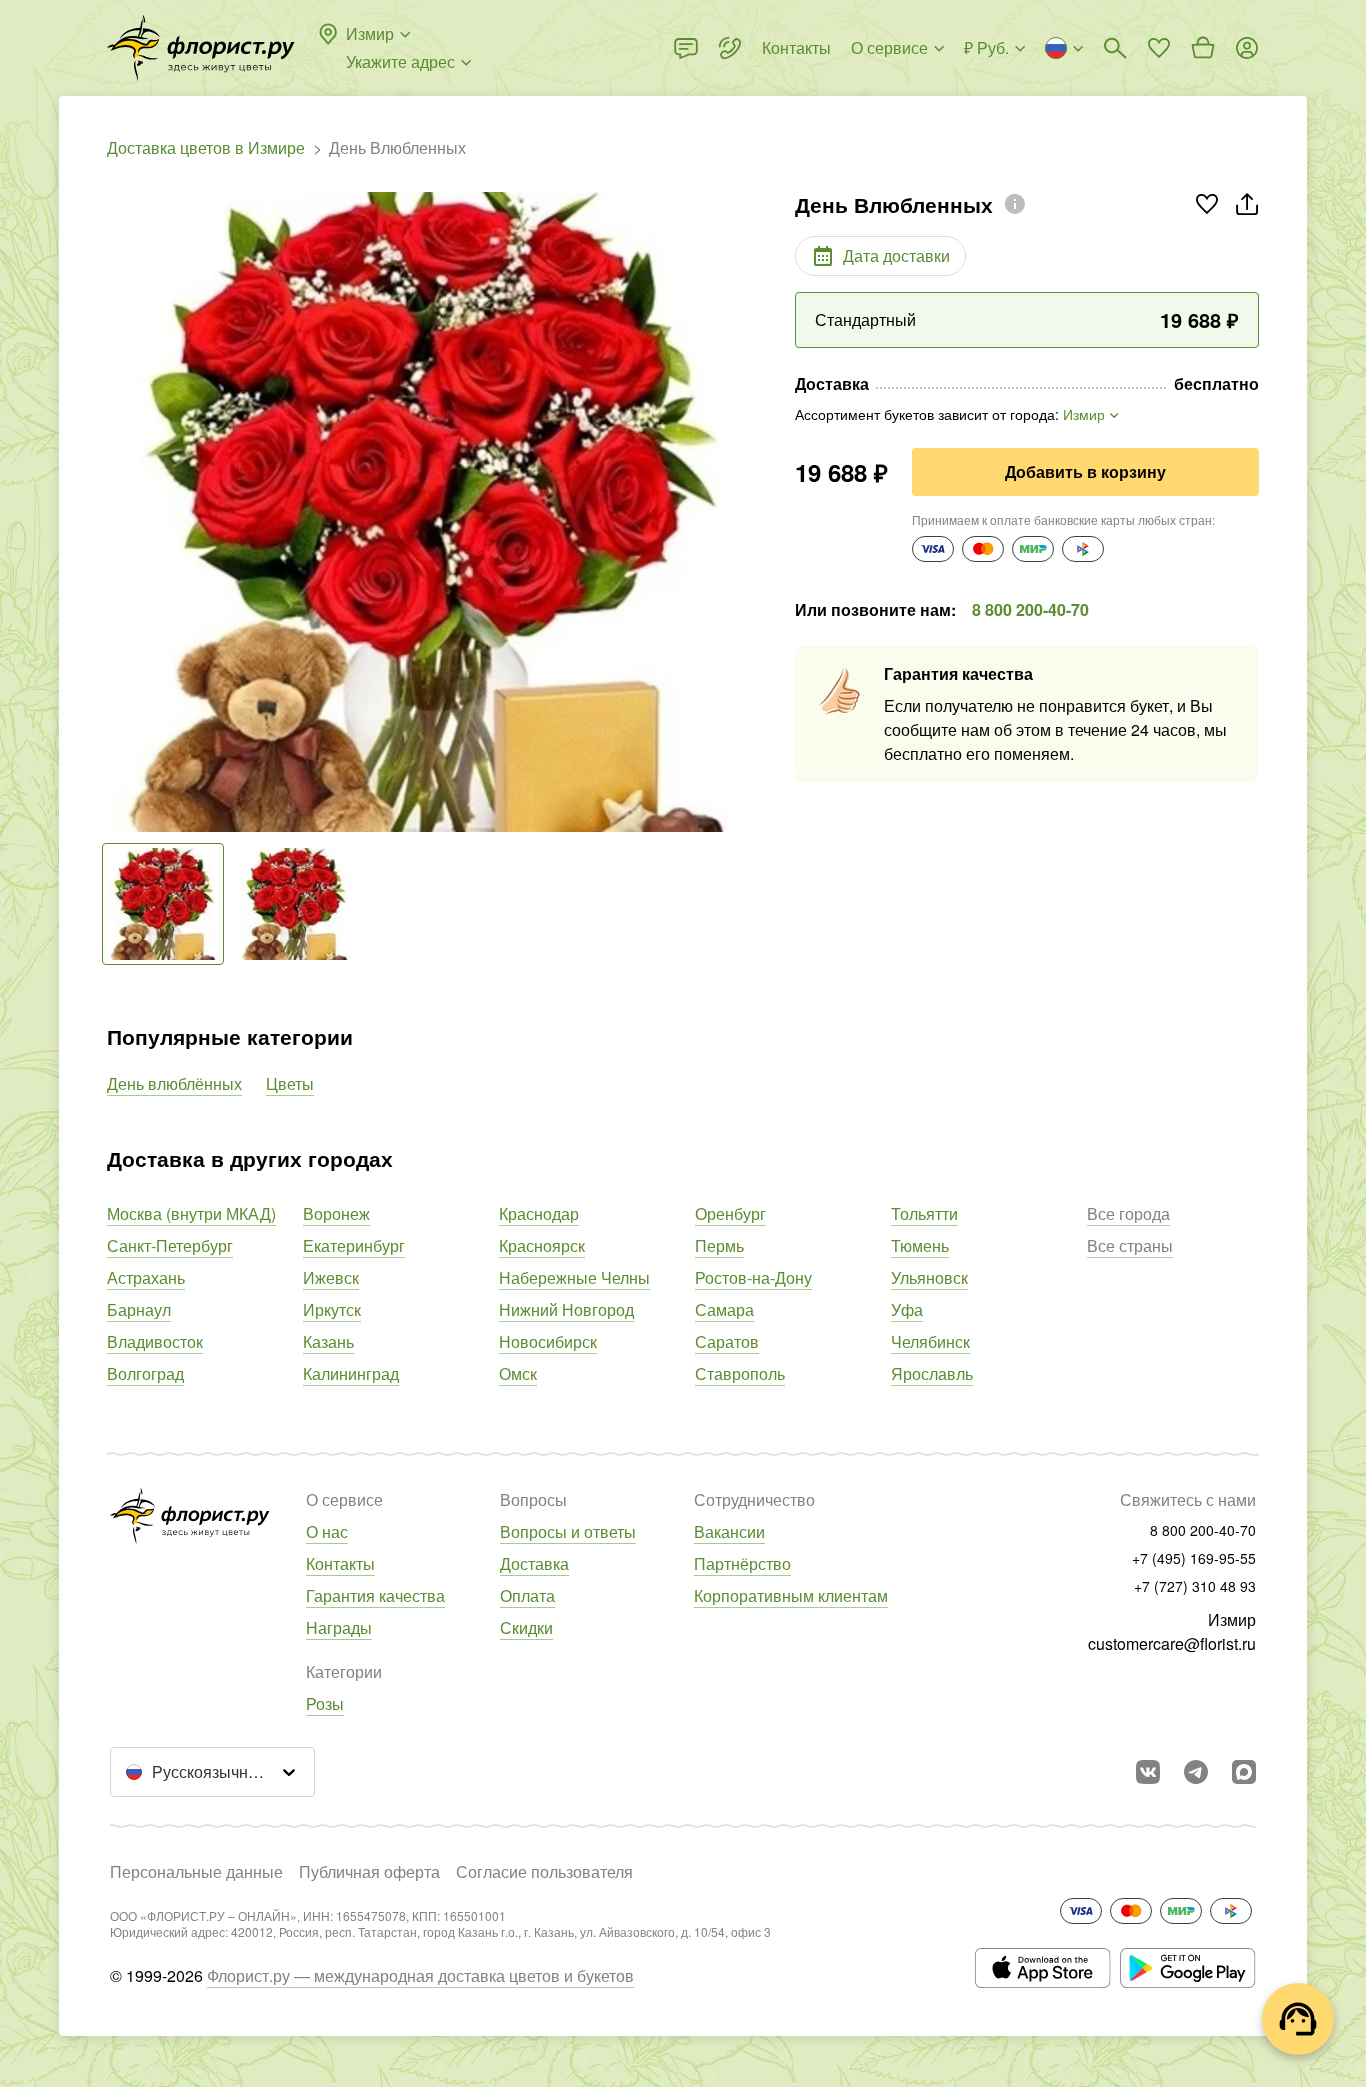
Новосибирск (548, 1341)
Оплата (527, 1595)
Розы (325, 1703)
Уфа (907, 1309)
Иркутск (332, 1309)
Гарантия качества (375, 1595)
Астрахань (146, 1277)
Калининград (351, 1373)
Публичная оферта (369, 1871)
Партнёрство (742, 1563)
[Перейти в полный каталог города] (201, 48)
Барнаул (139, 1309)
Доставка (534, 1563)
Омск (518, 1373)
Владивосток (155, 1341)
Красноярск (542, 1245)
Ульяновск (929, 1277)
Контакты (340, 1563)
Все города (1128, 1213)
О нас (327, 1531)
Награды (339, 1627)
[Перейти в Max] (1244, 1772)
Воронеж (336, 1213)
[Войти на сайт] (1247, 48)
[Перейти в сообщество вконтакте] (1148, 1772)
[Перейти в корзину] (1203, 48)
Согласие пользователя (544, 1871)
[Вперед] (737, 512)
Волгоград (145, 1373)
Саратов (727, 1341)
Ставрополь (740, 1373)
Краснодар (539, 1213)
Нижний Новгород (566, 1309)
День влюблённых (174, 1083)
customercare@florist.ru (1172, 1643)
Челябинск (930, 1341)
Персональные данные (196, 1871)
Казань (328, 1341)
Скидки (526, 1627)
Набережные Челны (574, 1277)
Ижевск (331, 1277)
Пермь (719, 1245)
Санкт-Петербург (170, 1245)
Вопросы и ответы (568, 1531)
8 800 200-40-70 (1030, 609)
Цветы (290, 1083)
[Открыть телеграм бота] (1196, 1772)
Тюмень (920, 1245)
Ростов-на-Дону (753, 1277)
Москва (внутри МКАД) (191, 1213)
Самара (724, 1309)
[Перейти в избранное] (1159, 48)
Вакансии (729, 1531)
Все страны (1130, 1245)
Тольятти (924, 1213)
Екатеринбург (354, 1245)
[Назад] (117, 512)
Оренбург (730, 1213)
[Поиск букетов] (1115, 48)
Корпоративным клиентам (791, 1595)
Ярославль (932, 1373)
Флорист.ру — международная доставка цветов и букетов (420, 1975)
